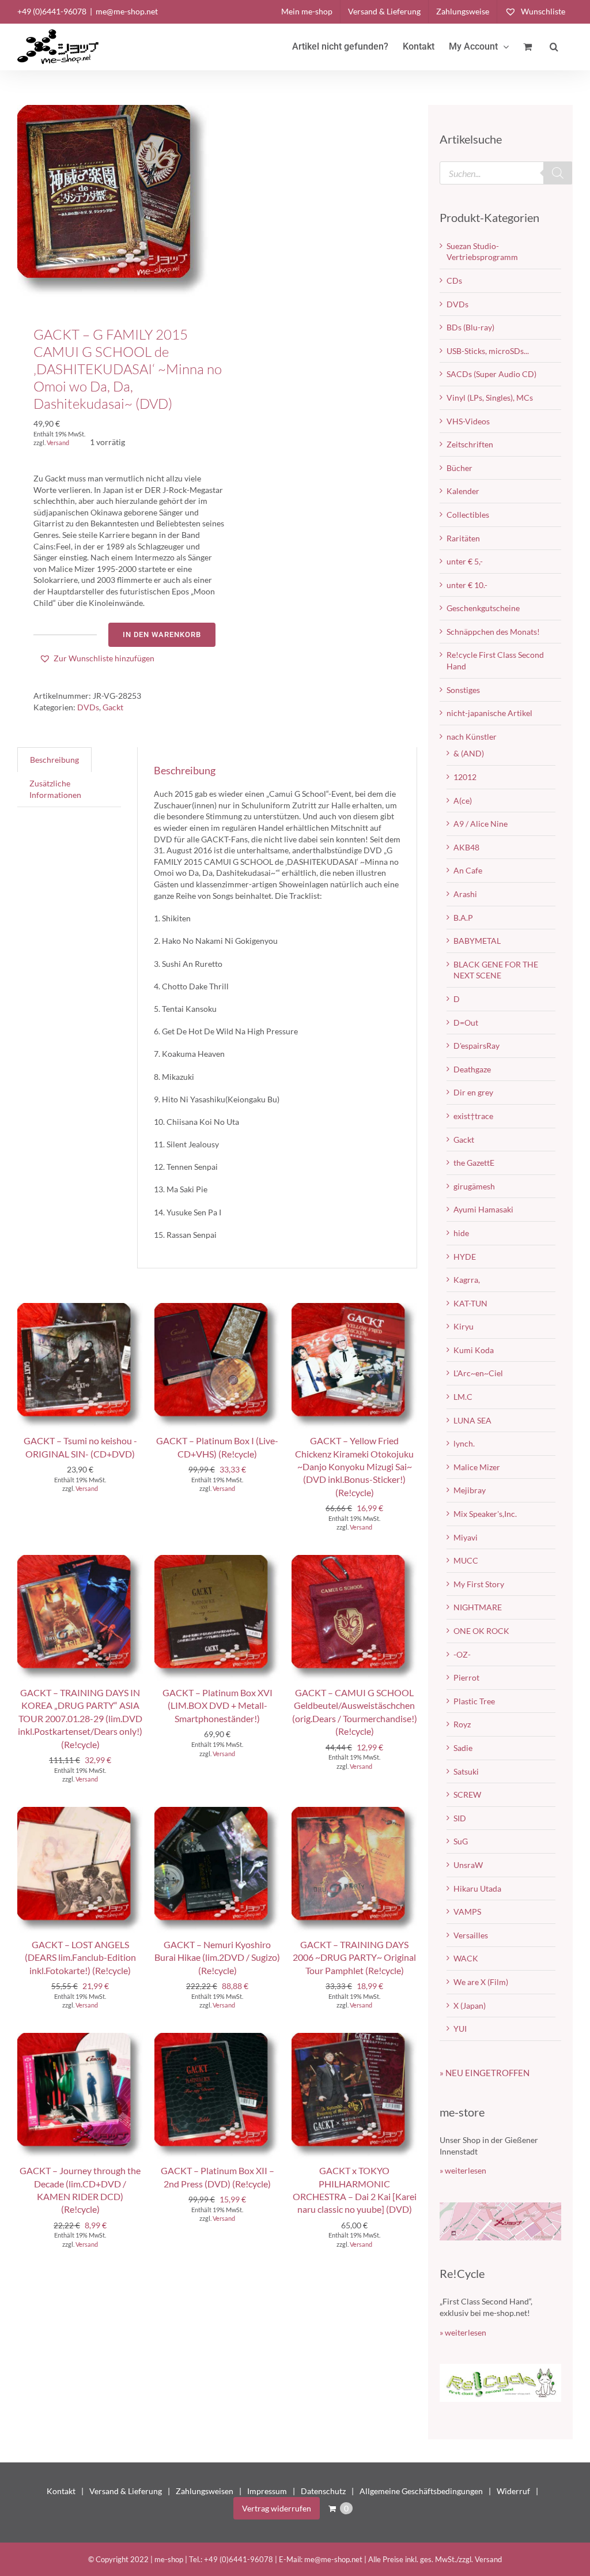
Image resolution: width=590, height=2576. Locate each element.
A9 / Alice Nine (481, 824)
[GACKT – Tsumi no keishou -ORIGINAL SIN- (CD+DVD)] (80, 1308)
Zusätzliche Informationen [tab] (55, 789)
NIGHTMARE (478, 1607)
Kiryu (464, 1326)
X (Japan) (470, 2006)
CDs (454, 280)
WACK (466, 1958)
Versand (58, 442)
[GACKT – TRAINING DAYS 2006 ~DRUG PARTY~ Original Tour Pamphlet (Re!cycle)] (354, 1812)
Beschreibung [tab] (54, 760)
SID (460, 1818)
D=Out (466, 1023)
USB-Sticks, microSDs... (488, 351)
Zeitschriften (470, 444)
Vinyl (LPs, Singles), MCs (490, 398)
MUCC (466, 1560)
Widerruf (513, 2491)
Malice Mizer (477, 1467)
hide (461, 1233)
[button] (554, 47)
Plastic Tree (474, 1701)
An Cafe (468, 870)
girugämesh (474, 1186)
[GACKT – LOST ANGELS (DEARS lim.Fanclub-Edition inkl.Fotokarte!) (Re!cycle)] (80, 1812)
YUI (460, 2029)
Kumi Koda (474, 1350)
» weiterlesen (463, 2170)
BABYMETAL (477, 941)
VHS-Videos (468, 421)
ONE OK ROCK (481, 1631)
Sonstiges (463, 690)
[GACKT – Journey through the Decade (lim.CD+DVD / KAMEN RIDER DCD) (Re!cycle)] (80, 2038)
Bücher (459, 468)
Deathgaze (472, 1069)
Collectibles (468, 515)
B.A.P (463, 918)
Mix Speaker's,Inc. (485, 1514)
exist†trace (473, 1116)
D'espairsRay (476, 1046)
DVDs (88, 707)
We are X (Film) (481, 1982)
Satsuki (466, 1771)
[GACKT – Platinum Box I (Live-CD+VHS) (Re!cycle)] (217, 1308)
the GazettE (474, 1163)
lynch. (464, 1443)
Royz (462, 1724)
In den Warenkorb (162, 634)
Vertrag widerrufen (277, 2508)
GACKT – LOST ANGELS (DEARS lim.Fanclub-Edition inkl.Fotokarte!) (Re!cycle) (80, 1957)
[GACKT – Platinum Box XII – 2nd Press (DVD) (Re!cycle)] (217, 2038)
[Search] (558, 173)
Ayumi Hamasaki (483, 1209)
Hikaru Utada (477, 1888)
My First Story (479, 1584)
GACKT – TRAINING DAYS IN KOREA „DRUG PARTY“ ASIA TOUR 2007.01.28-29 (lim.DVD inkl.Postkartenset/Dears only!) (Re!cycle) (80, 1718)
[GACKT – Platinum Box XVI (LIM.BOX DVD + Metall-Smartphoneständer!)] (217, 1560)
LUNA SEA (472, 1420)
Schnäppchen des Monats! (493, 632)
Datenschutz (323, 2491)
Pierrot (466, 1677)
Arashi (465, 894)
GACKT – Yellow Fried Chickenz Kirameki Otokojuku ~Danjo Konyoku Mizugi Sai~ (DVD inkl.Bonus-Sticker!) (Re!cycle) (354, 1466)
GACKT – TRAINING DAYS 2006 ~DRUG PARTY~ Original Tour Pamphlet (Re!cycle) (354, 1957)
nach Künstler (472, 737)
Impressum (267, 2491)
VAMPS (467, 1912)
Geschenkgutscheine (483, 608)
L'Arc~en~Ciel (478, 1373)
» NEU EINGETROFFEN (485, 2073)
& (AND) (469, 753)
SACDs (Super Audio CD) (491, 374)
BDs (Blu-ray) (470, 327)
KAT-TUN (470, 1303)
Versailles (471, 1935)
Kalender (463, 491)
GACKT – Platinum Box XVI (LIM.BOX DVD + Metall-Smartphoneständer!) (218, 1705)
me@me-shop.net (127, 11)
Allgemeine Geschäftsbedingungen (421, 2491)
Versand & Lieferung (126, 2491)
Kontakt (61, 2491)
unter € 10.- (467, 585)
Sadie (463, 1748)
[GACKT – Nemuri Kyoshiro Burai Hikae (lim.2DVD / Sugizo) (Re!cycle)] (217, 1812)
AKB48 (466, 847)
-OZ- (462, 1654)
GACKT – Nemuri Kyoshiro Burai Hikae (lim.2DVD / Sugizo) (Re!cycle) (217, 1957)
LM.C (463, 1397)
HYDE (465, 1257)
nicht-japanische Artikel (489, 713)
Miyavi (466, 1537)
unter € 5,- (465, 561)
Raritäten (463, 538)
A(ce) (463, 801)
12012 (465, 777)
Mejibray (470, 1490)
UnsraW (468, 1865)
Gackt (113, 707)
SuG (461, 1841)
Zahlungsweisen (205, 2491)
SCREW (467, 1794)
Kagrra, (467, 1280)
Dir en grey (473, 1092)
